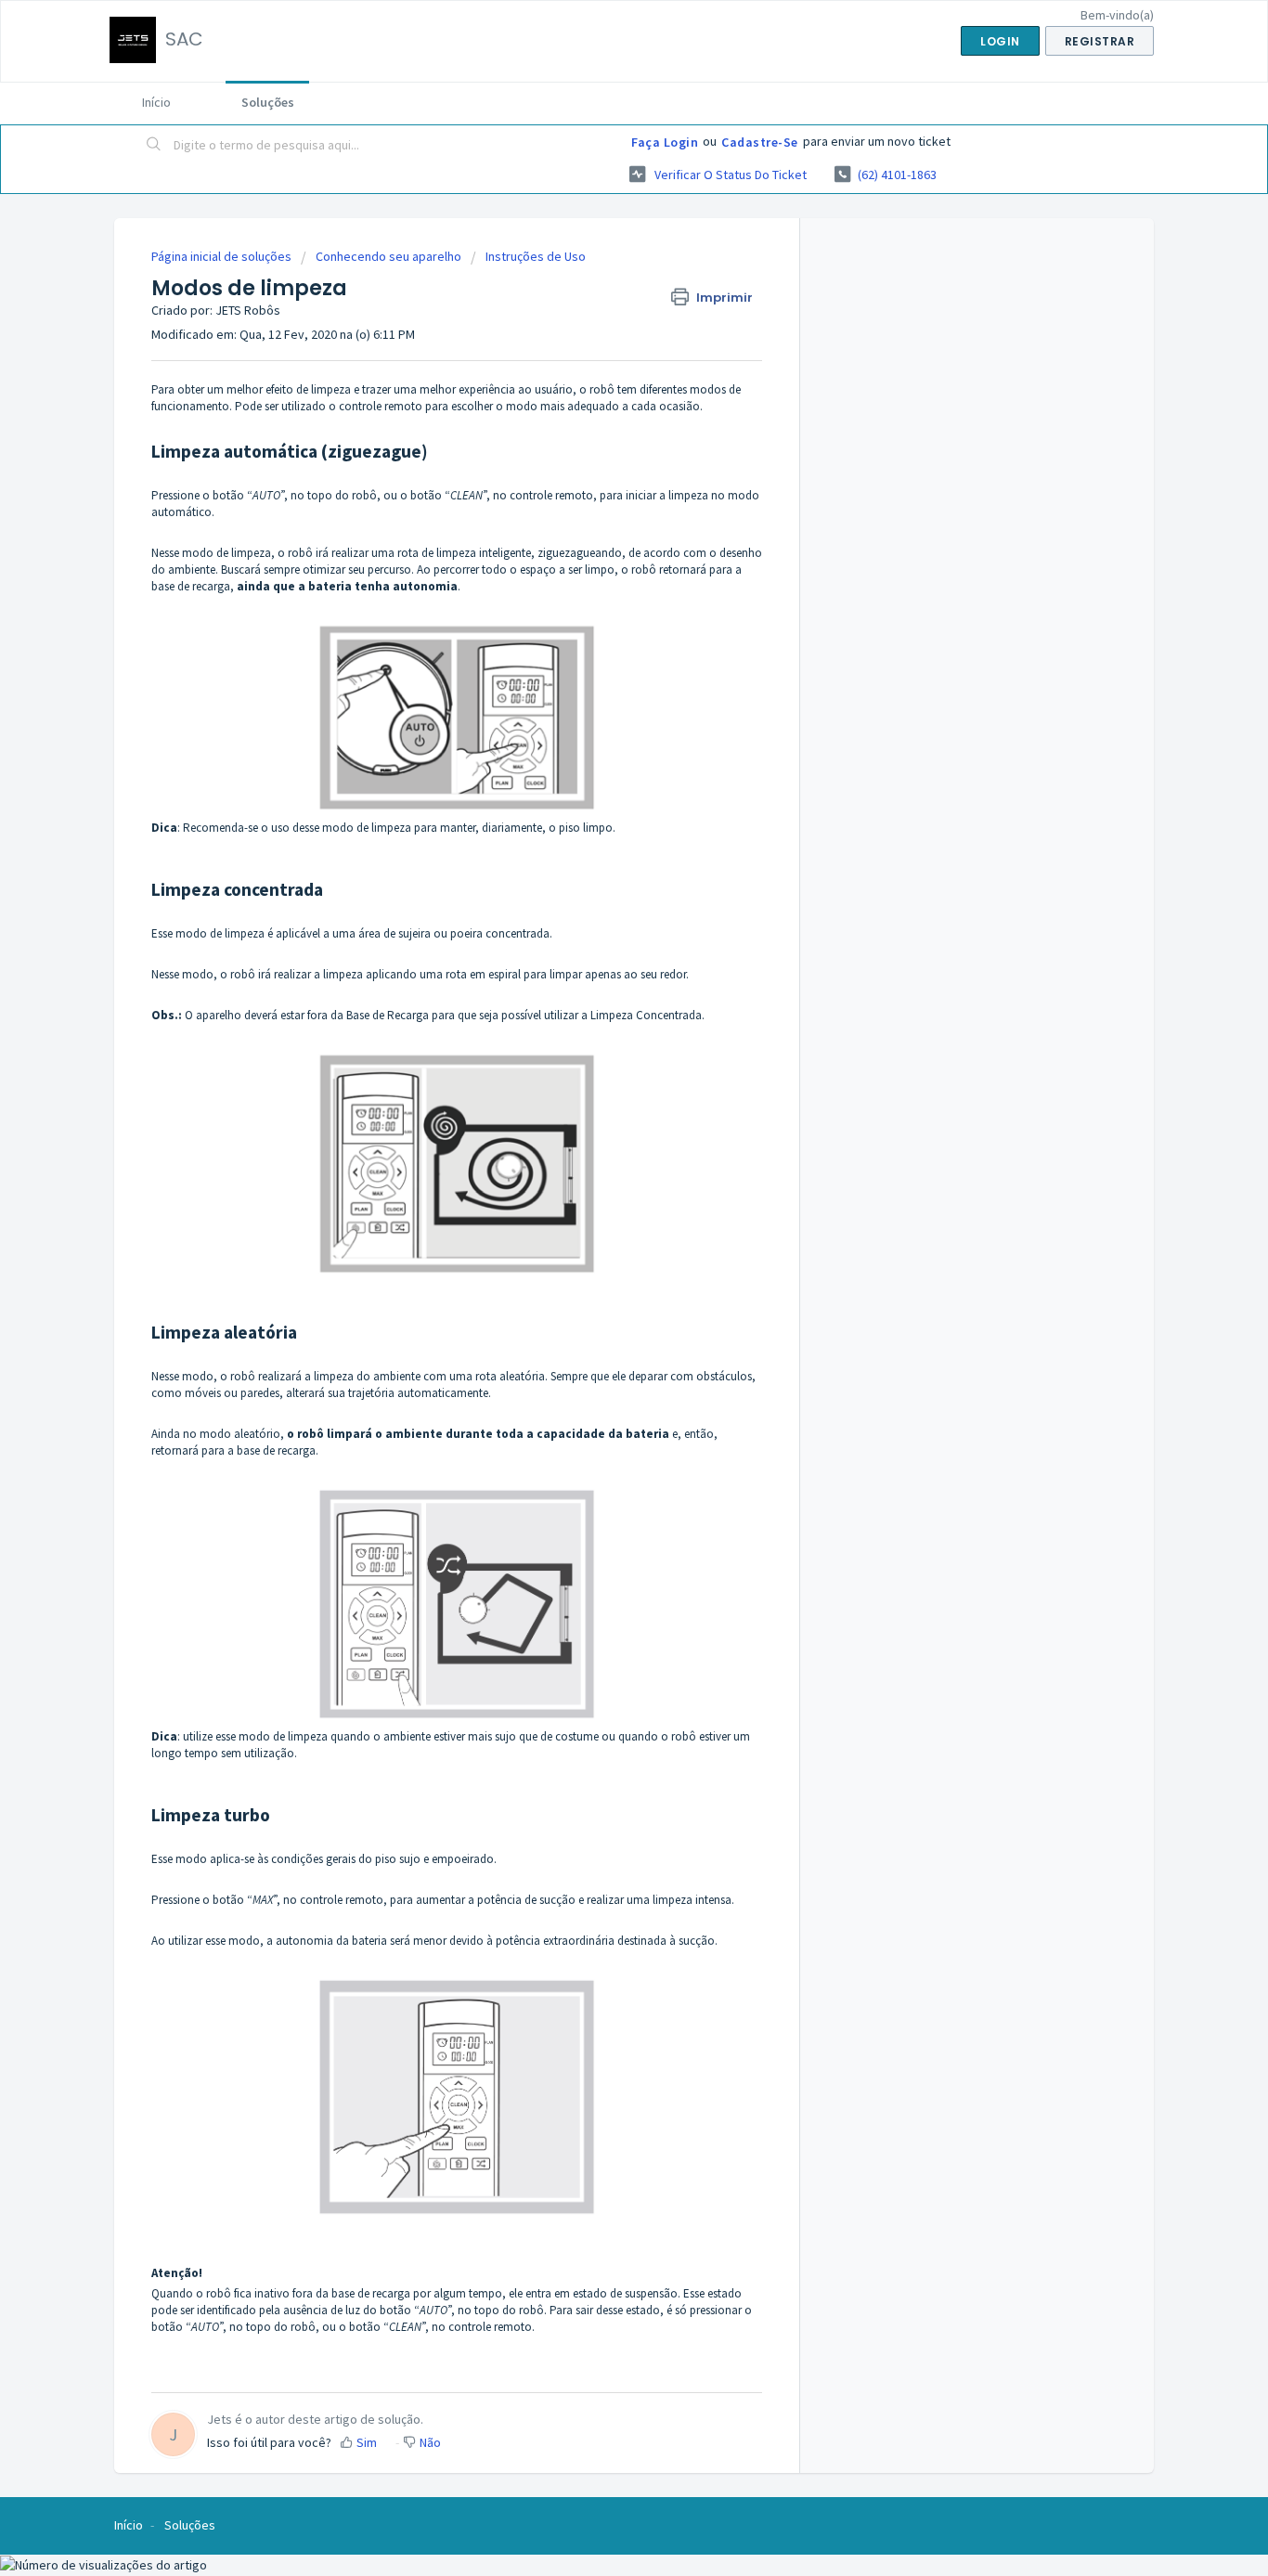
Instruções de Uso (536, 256)
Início (156, 102)
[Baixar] (600, 1075)
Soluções (268, 102)
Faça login (665, 142)
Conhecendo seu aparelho (388, 256)
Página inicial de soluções (223, 256)
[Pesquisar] (154, 146)
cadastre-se (760, 142)
